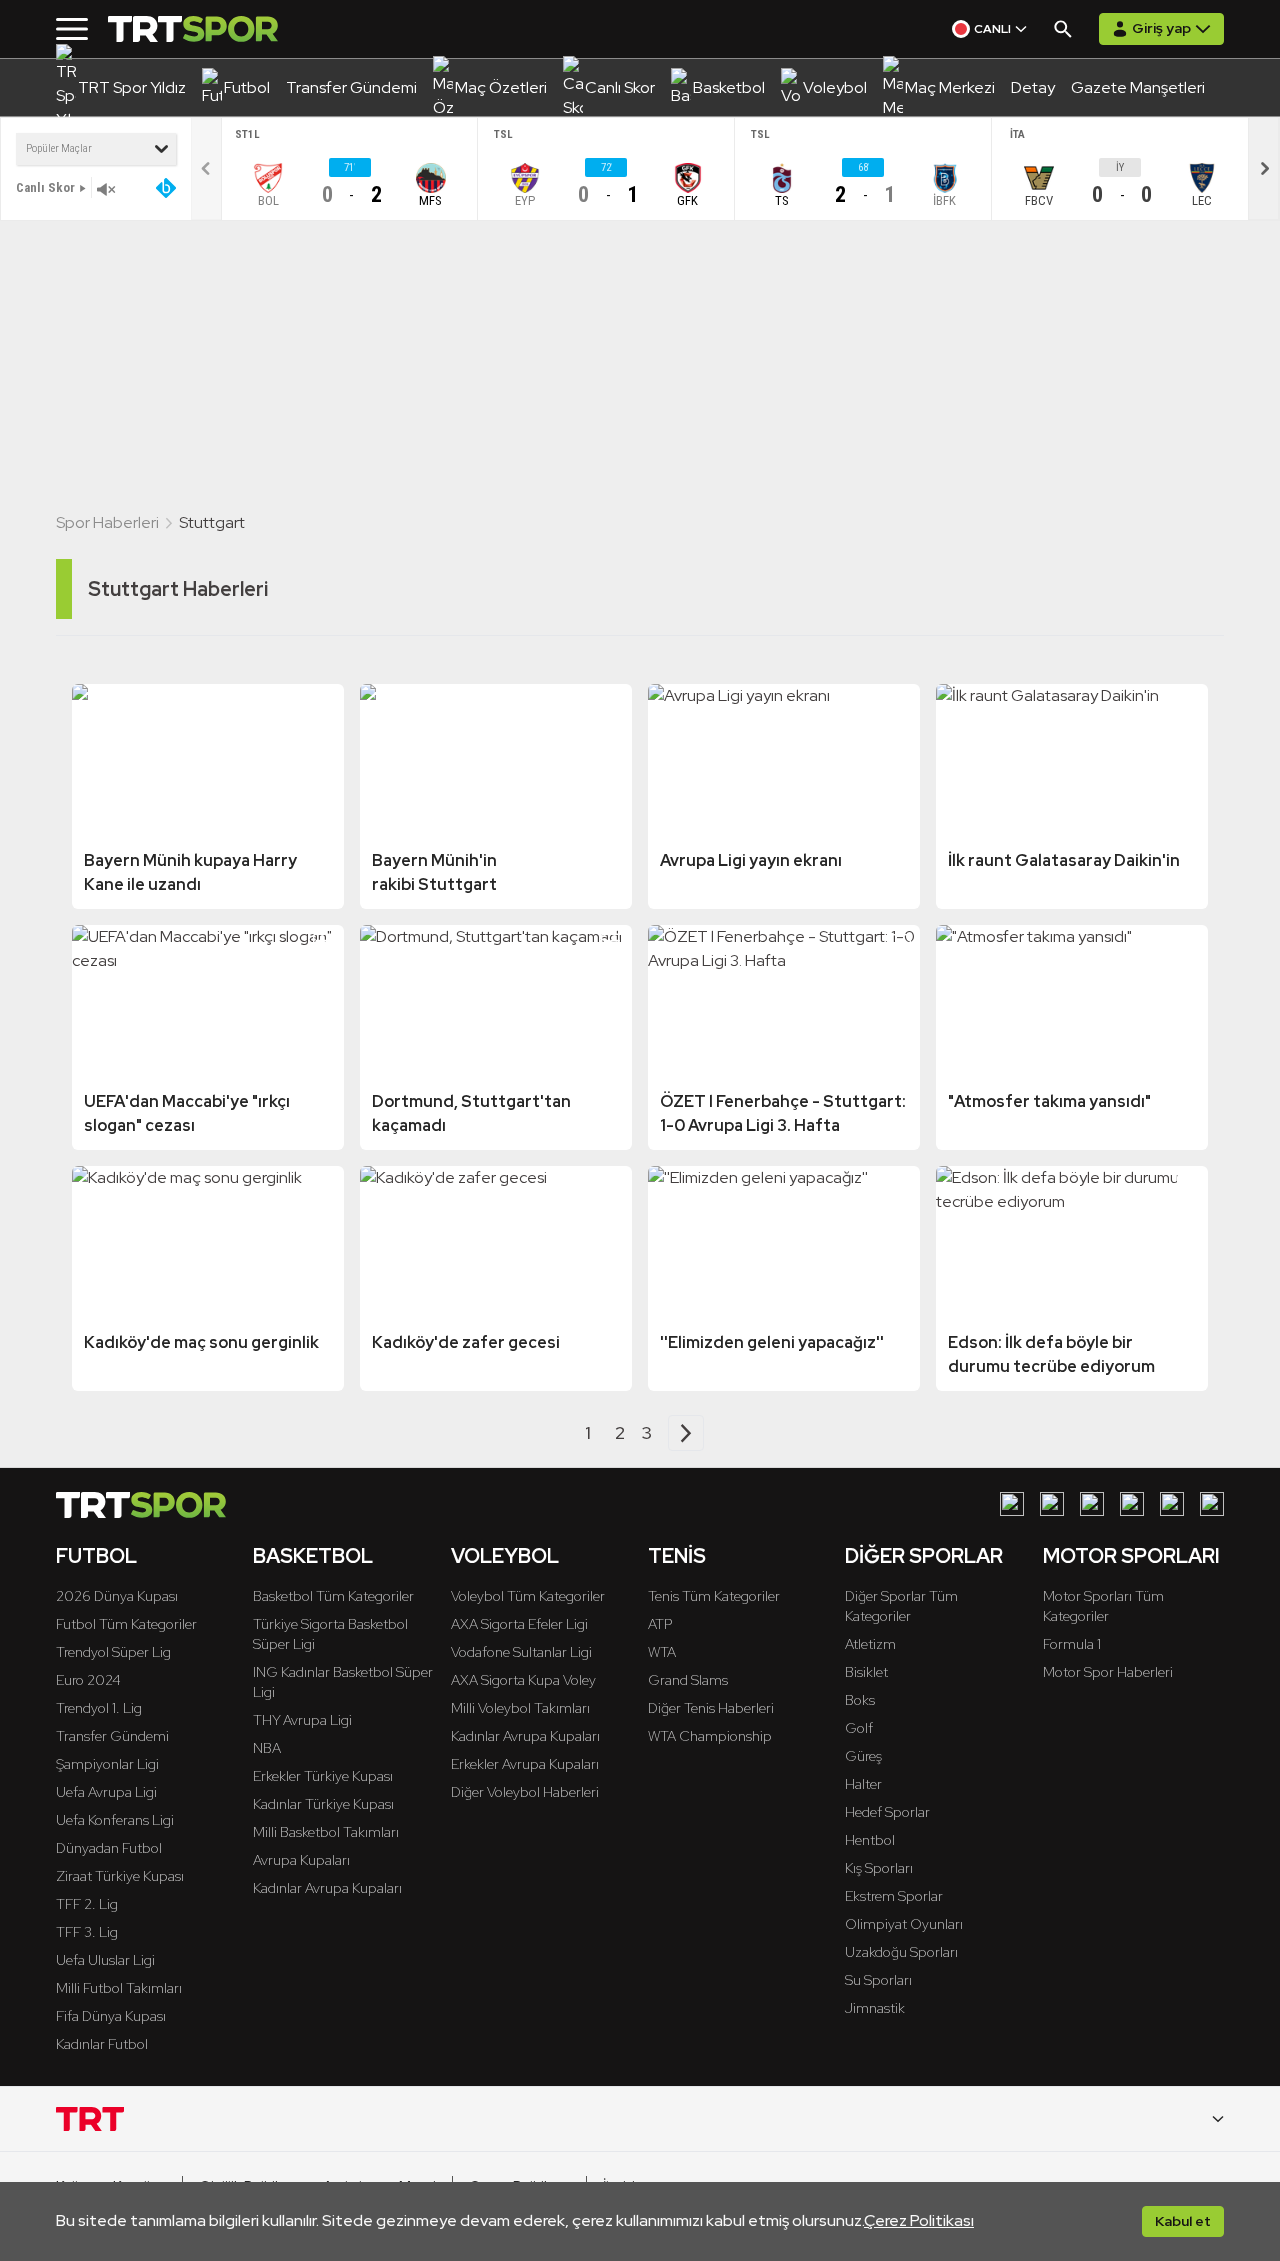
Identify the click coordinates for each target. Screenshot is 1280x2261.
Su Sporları (878, 1980)
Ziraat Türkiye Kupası (120, 1876)
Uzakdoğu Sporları (901, 1952)
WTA (662, 1652)
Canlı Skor (45, 187)
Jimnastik (875, 2008)
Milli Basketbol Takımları (326, 1832)
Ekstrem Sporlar (894, 1896)
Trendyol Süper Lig (113, 1652)
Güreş (863, 1756)
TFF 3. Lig (87, 1932)
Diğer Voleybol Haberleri (525, 1792)
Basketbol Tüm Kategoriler (333, 1596)
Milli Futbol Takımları (119, 1988)
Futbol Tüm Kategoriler (126, 1624)
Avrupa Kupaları (301, 1860)
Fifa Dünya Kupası (111, 2016)
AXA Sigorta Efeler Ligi (519, 1624)
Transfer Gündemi (112, 1736)
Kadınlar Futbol (102, 2044)
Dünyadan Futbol (109, 1848)
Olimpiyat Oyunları (904, 1924)
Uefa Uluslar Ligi (105, 1960)
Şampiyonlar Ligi (107, 1764)
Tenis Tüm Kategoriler (714, 1596)
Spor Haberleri (107, 522)
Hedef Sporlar (887, 1812)
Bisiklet (866, 1672)
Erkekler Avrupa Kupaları (525, 1764)
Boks (860, 1700)
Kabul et (1183, 2221)
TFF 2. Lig (87, 1904)
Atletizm (870, 1644)
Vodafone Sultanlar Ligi (521, 1652)
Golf (859, 1728)
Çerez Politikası (919, 2220)
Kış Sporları (879, 1868)
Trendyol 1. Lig (99, 1708)
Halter (863, 1784)
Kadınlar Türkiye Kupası (323, 1804)
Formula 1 (1072, 1644)
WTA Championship (710, 1736)
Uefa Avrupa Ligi (106, 1792)
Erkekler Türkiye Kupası (323, 1776)
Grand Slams (688, 1680)
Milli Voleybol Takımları (520, 1708)
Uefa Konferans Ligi (115, 1820)
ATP (660, 1624)
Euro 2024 (88, 1680)
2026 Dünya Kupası (117, 1596)
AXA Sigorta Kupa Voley (523, 1680)
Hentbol (870, 1840)
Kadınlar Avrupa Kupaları (327, 1888)
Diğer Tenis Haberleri (711, 1708)
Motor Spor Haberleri (1108, 1672)
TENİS (677, 1556)
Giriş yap (1161, 28)
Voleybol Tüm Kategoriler (528, 1596)
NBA (267, 1748)
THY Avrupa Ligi (302, 1720)
